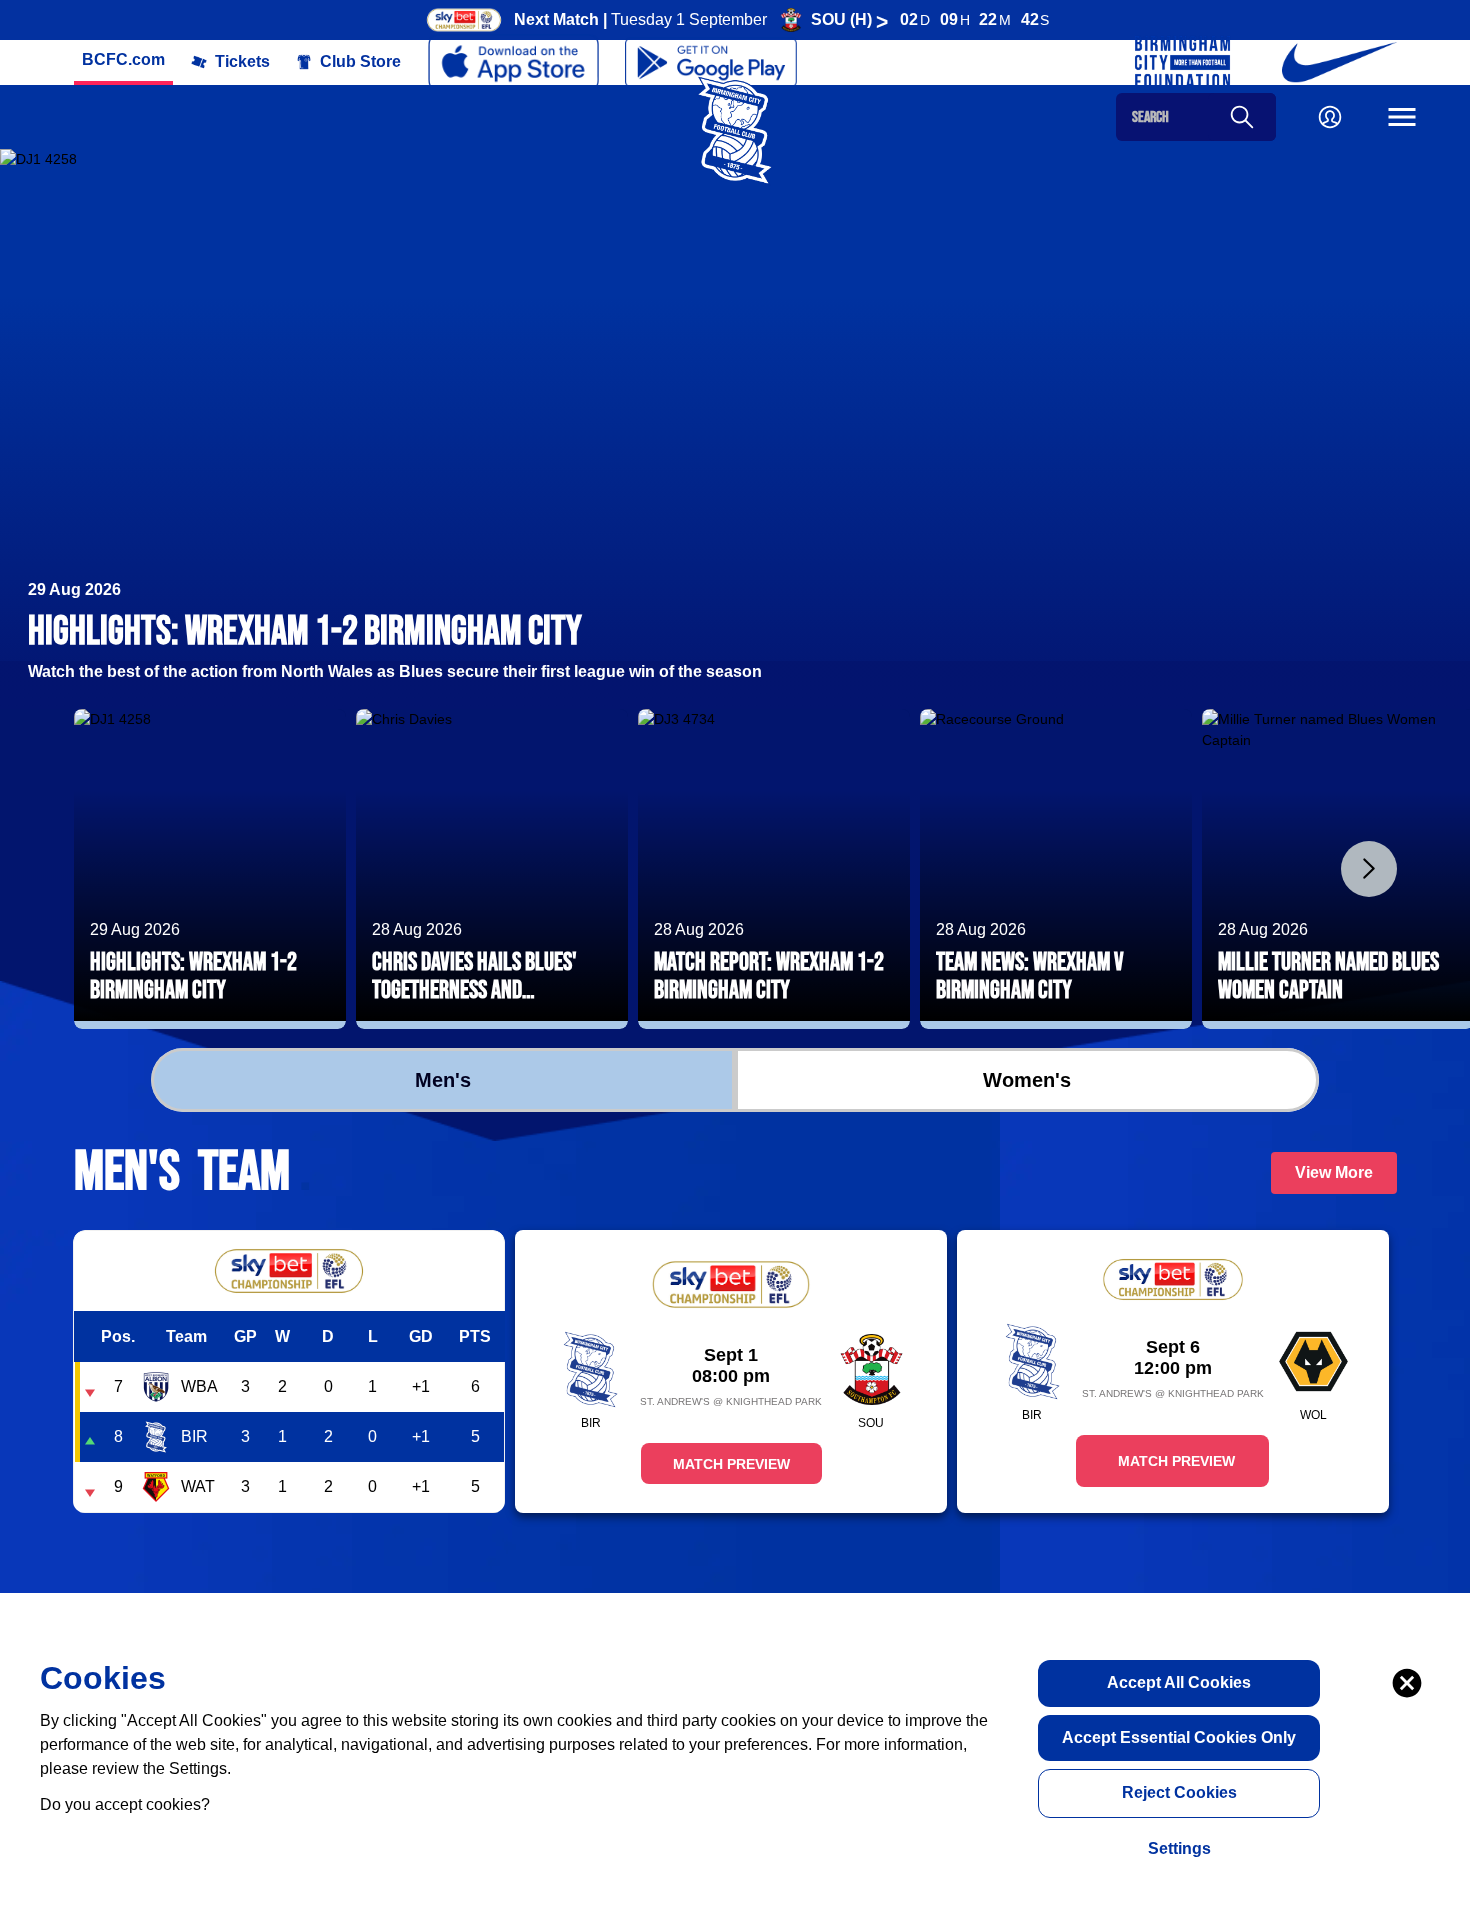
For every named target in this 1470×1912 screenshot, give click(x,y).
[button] (123, 60)
